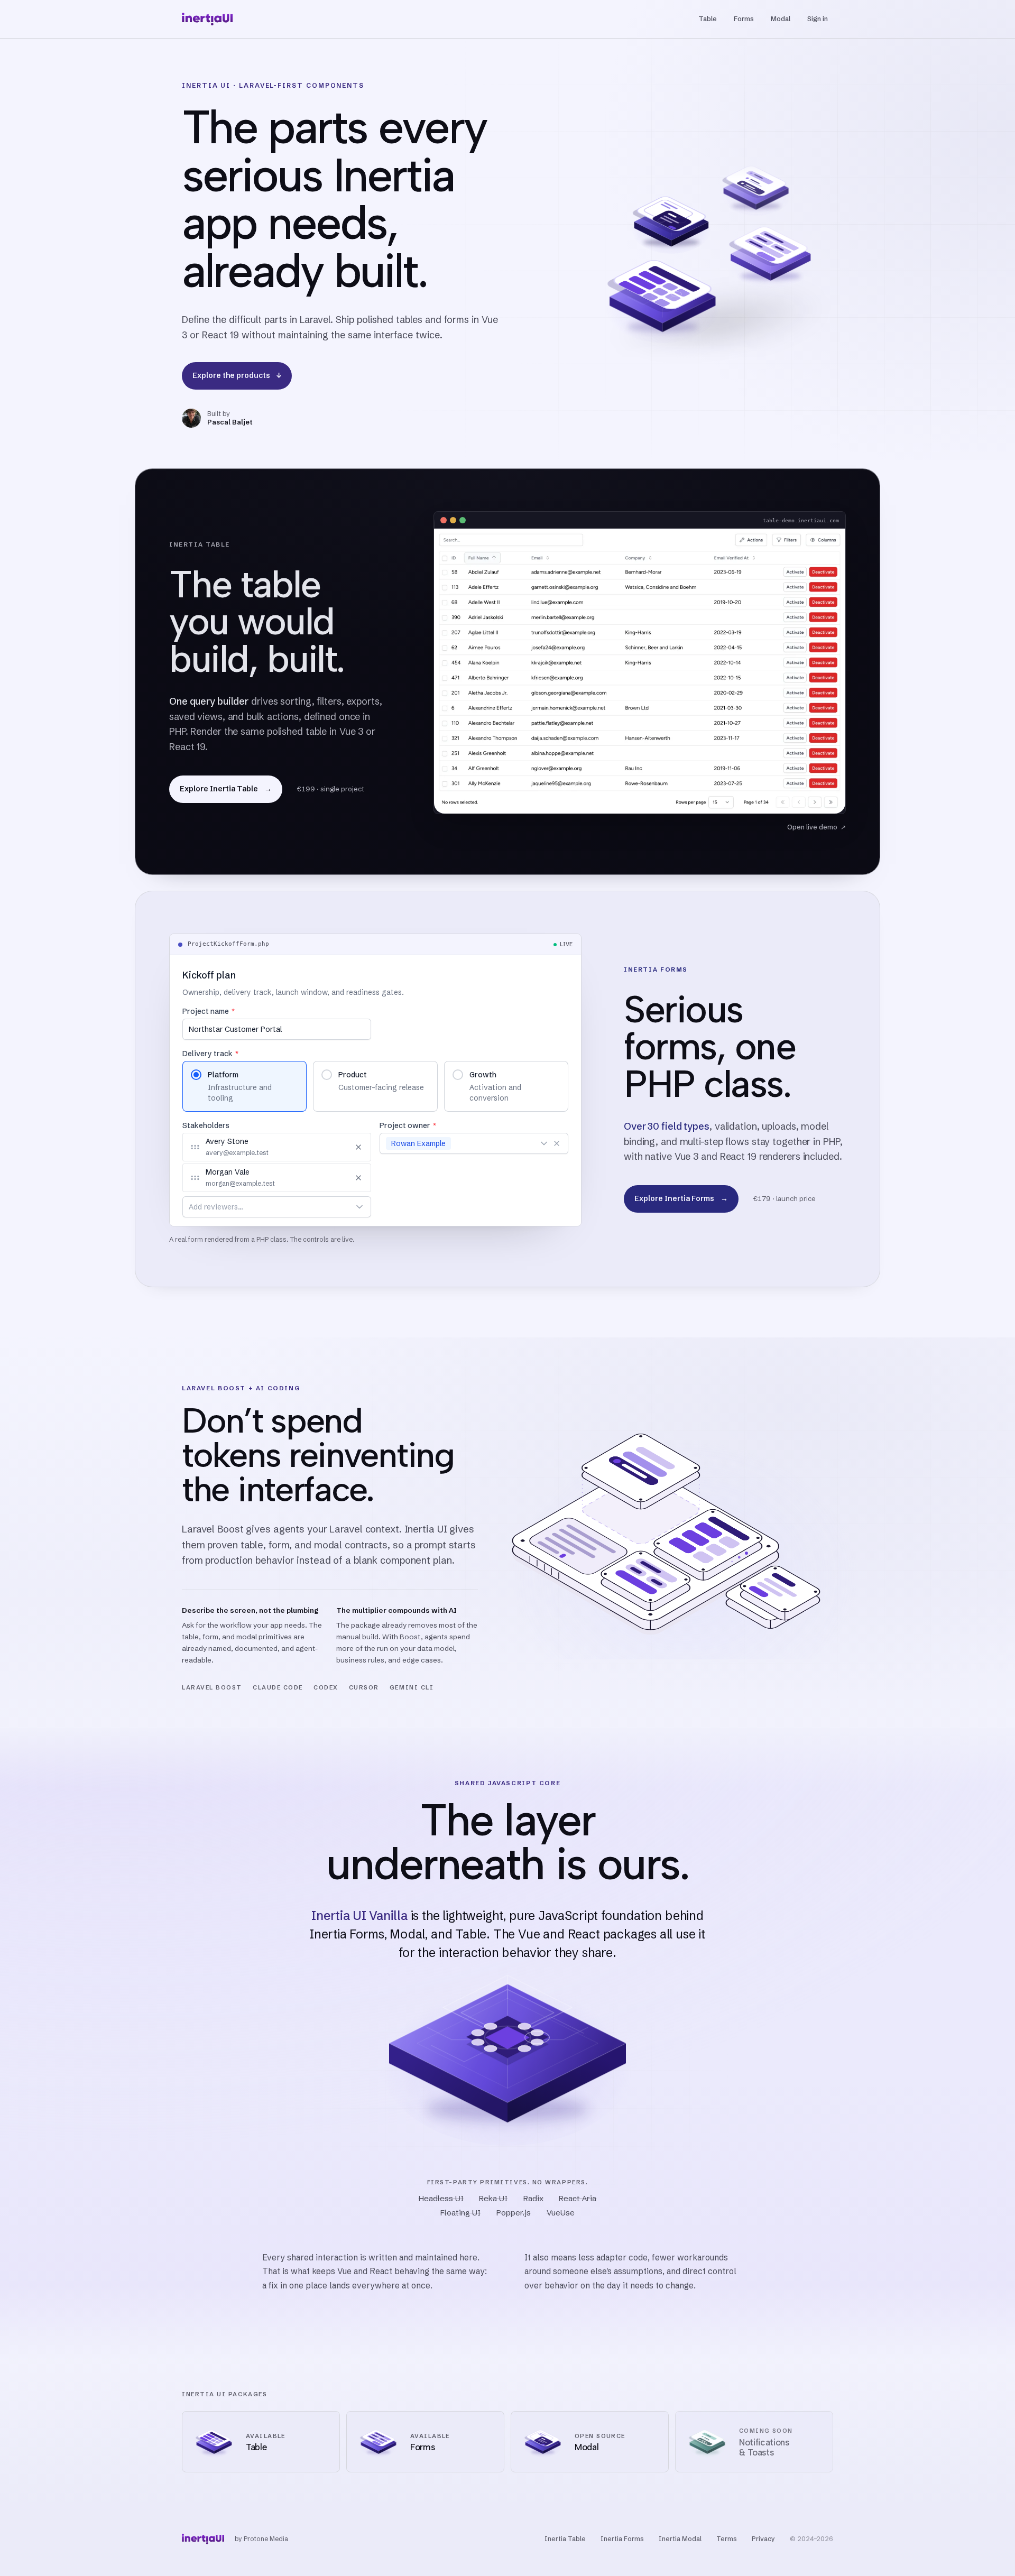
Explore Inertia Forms (681, 1199)
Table (708, 19)
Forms (744, 19)
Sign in (818, 19)
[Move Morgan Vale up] (328, 1178)
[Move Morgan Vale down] (342, 1178)
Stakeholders (206, 1125)
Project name (209, 1011)
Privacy (763, 2539)
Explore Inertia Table (226, 789)
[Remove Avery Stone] (358, 1147)
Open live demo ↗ (816, 827)
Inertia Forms (622, 2539)
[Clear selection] (557, 1143)
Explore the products (237, 375)
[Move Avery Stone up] (328, 1147)
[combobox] (265, 1207)
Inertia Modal (680, 2539)
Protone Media (266, 2539)
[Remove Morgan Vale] (358, 1178)
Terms (727, 2539)
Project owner (408, 1125)
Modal (781, 19)
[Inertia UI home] (207, 19)
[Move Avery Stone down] (342, 1147)
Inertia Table (565, 2539)
